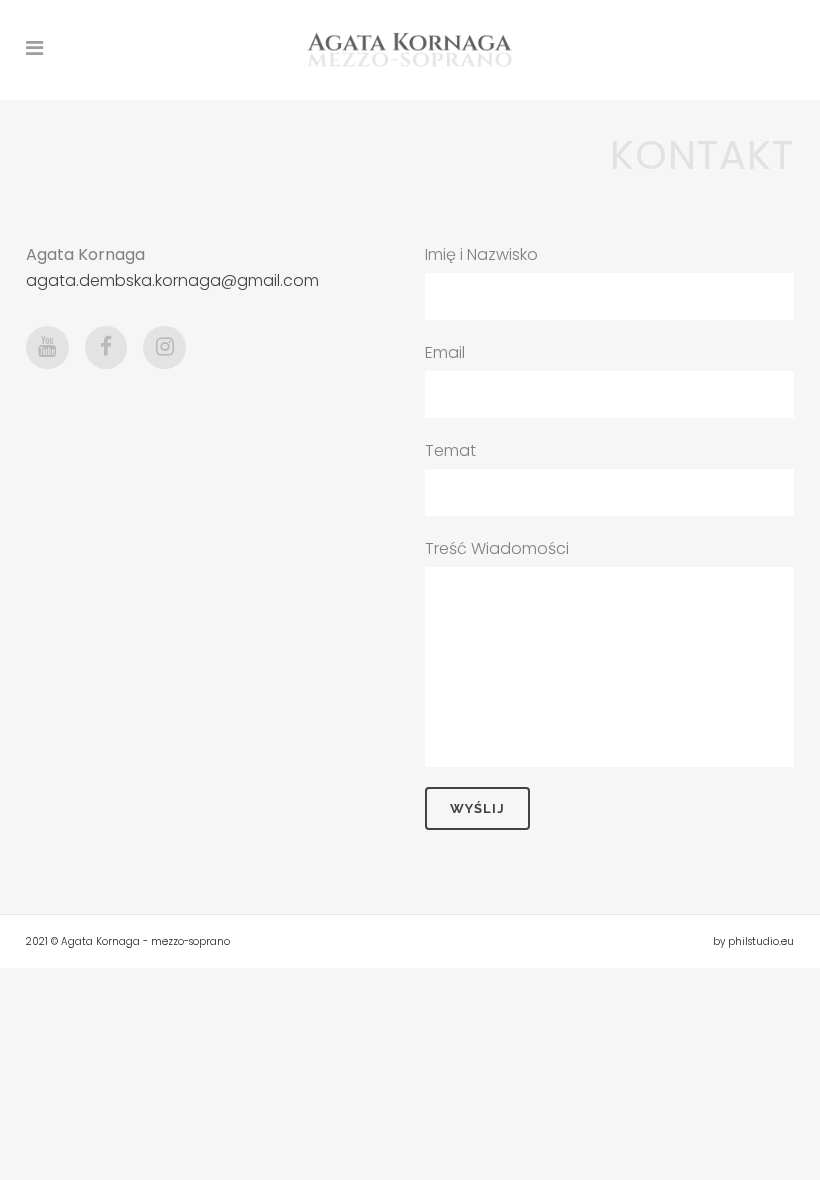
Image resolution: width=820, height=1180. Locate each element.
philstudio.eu (761, 941)
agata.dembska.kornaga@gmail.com (172, 280)
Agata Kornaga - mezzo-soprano (145, 941)
